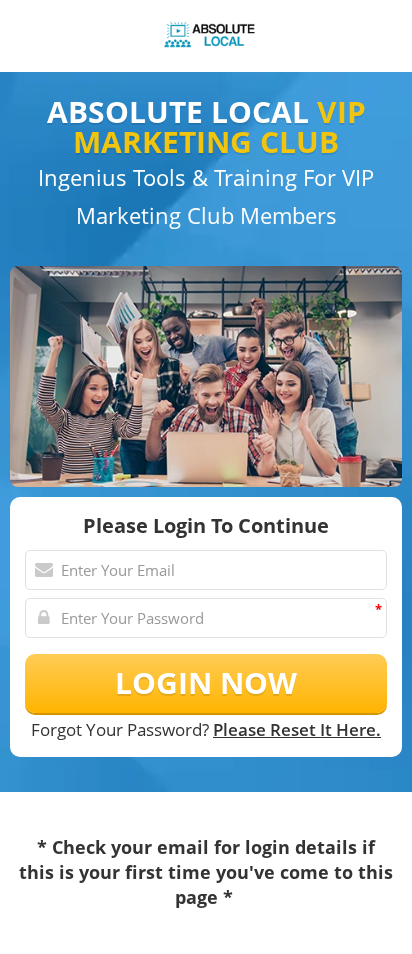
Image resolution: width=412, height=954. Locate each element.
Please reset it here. (297, 729)
